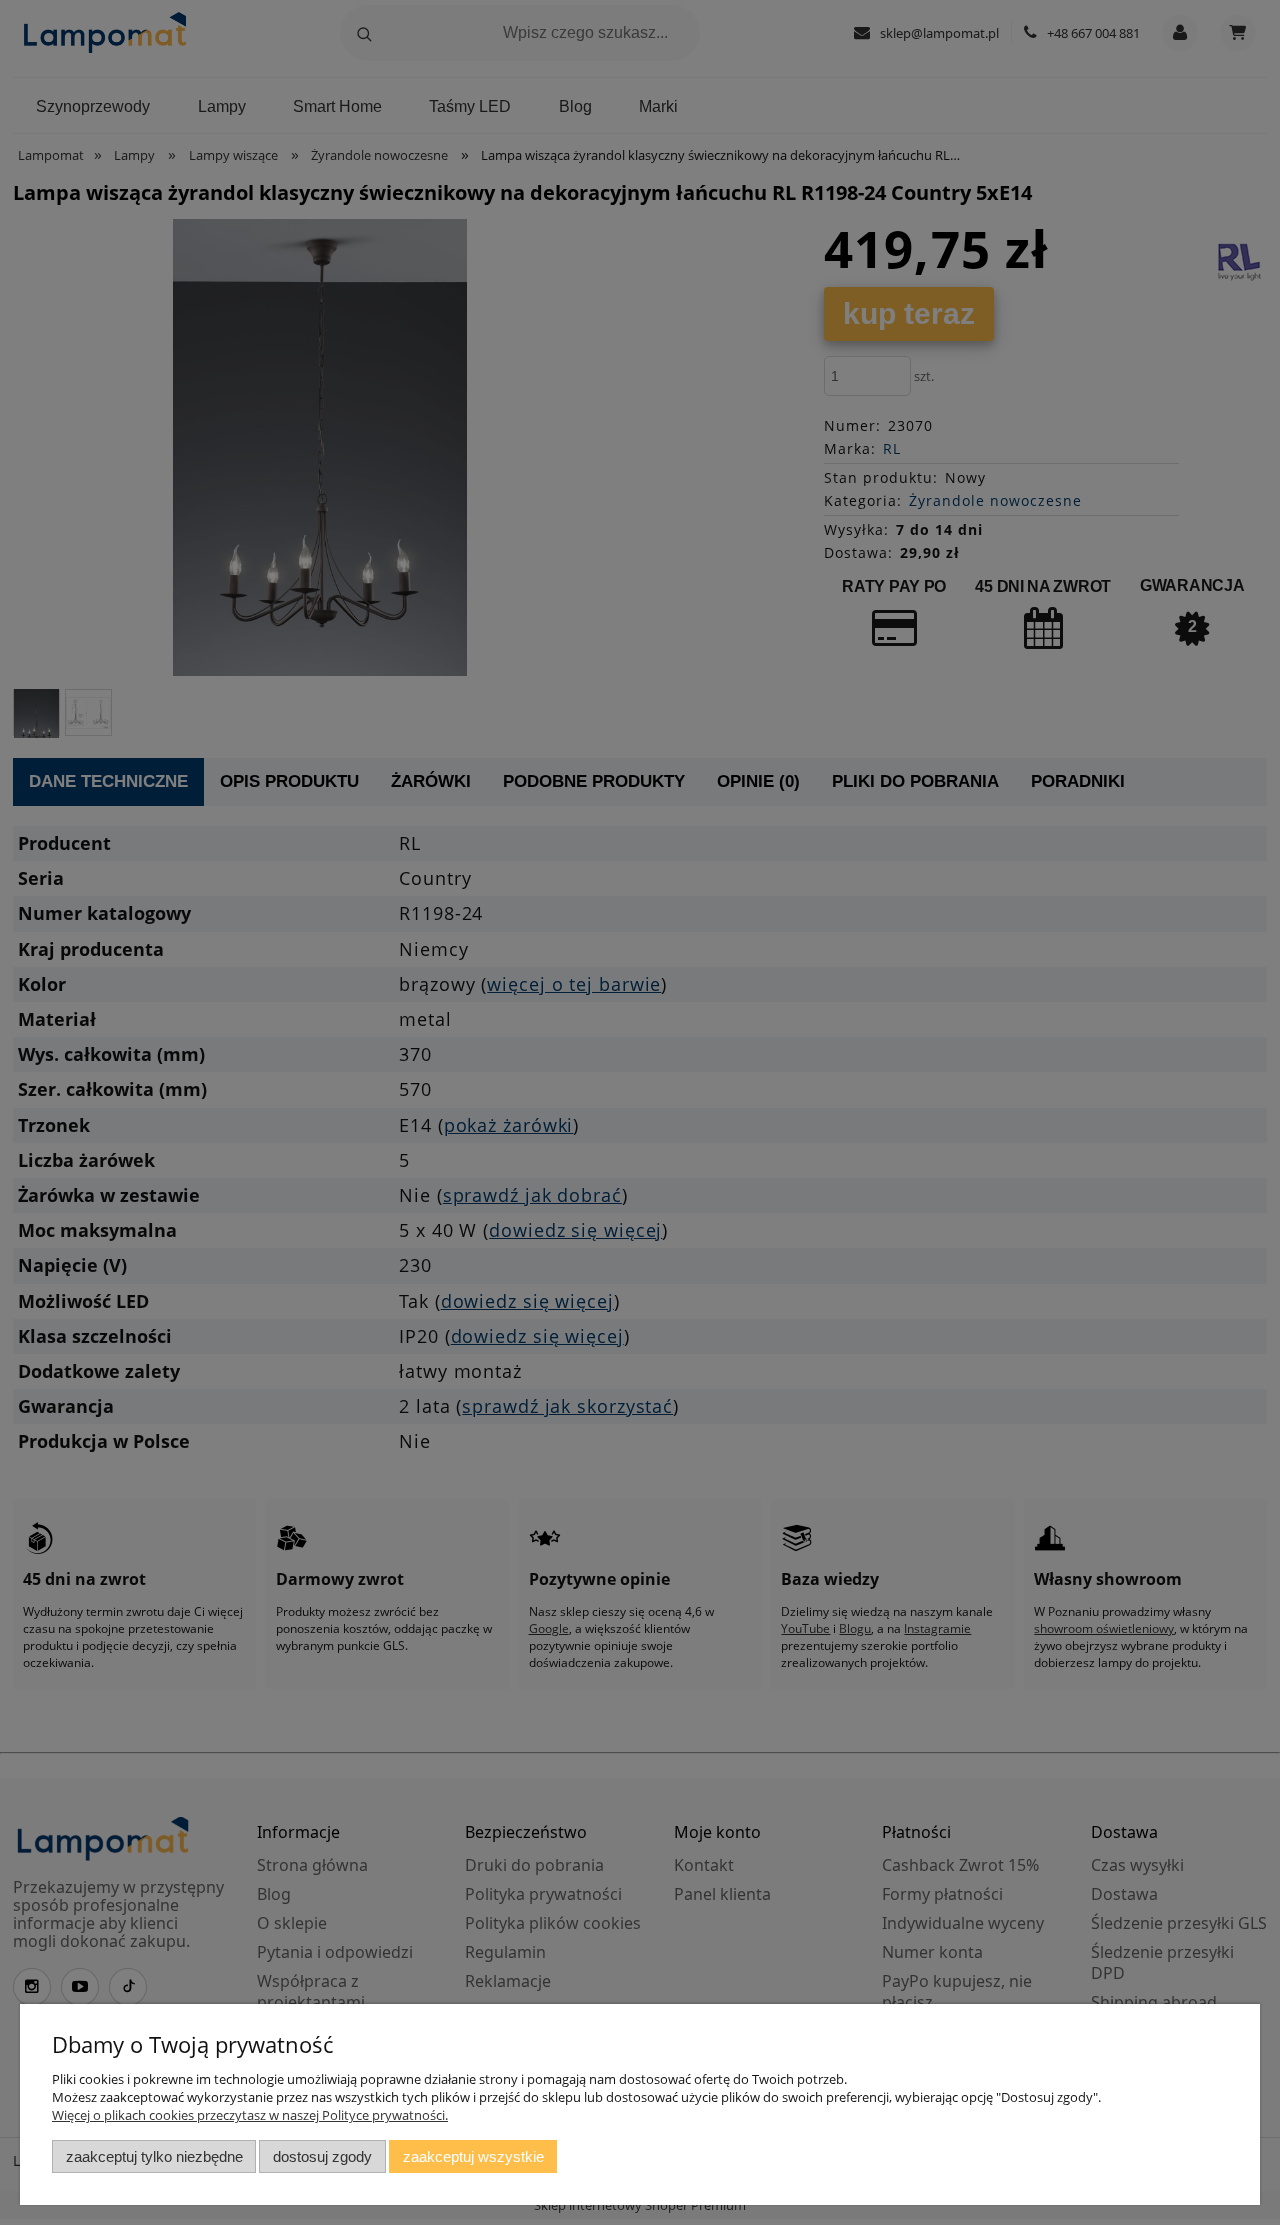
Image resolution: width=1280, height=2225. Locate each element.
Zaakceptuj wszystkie (473, 2156)
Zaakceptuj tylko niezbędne (154, 2156)
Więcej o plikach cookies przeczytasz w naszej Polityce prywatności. (250, 2115)
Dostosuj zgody (322, 2156)
